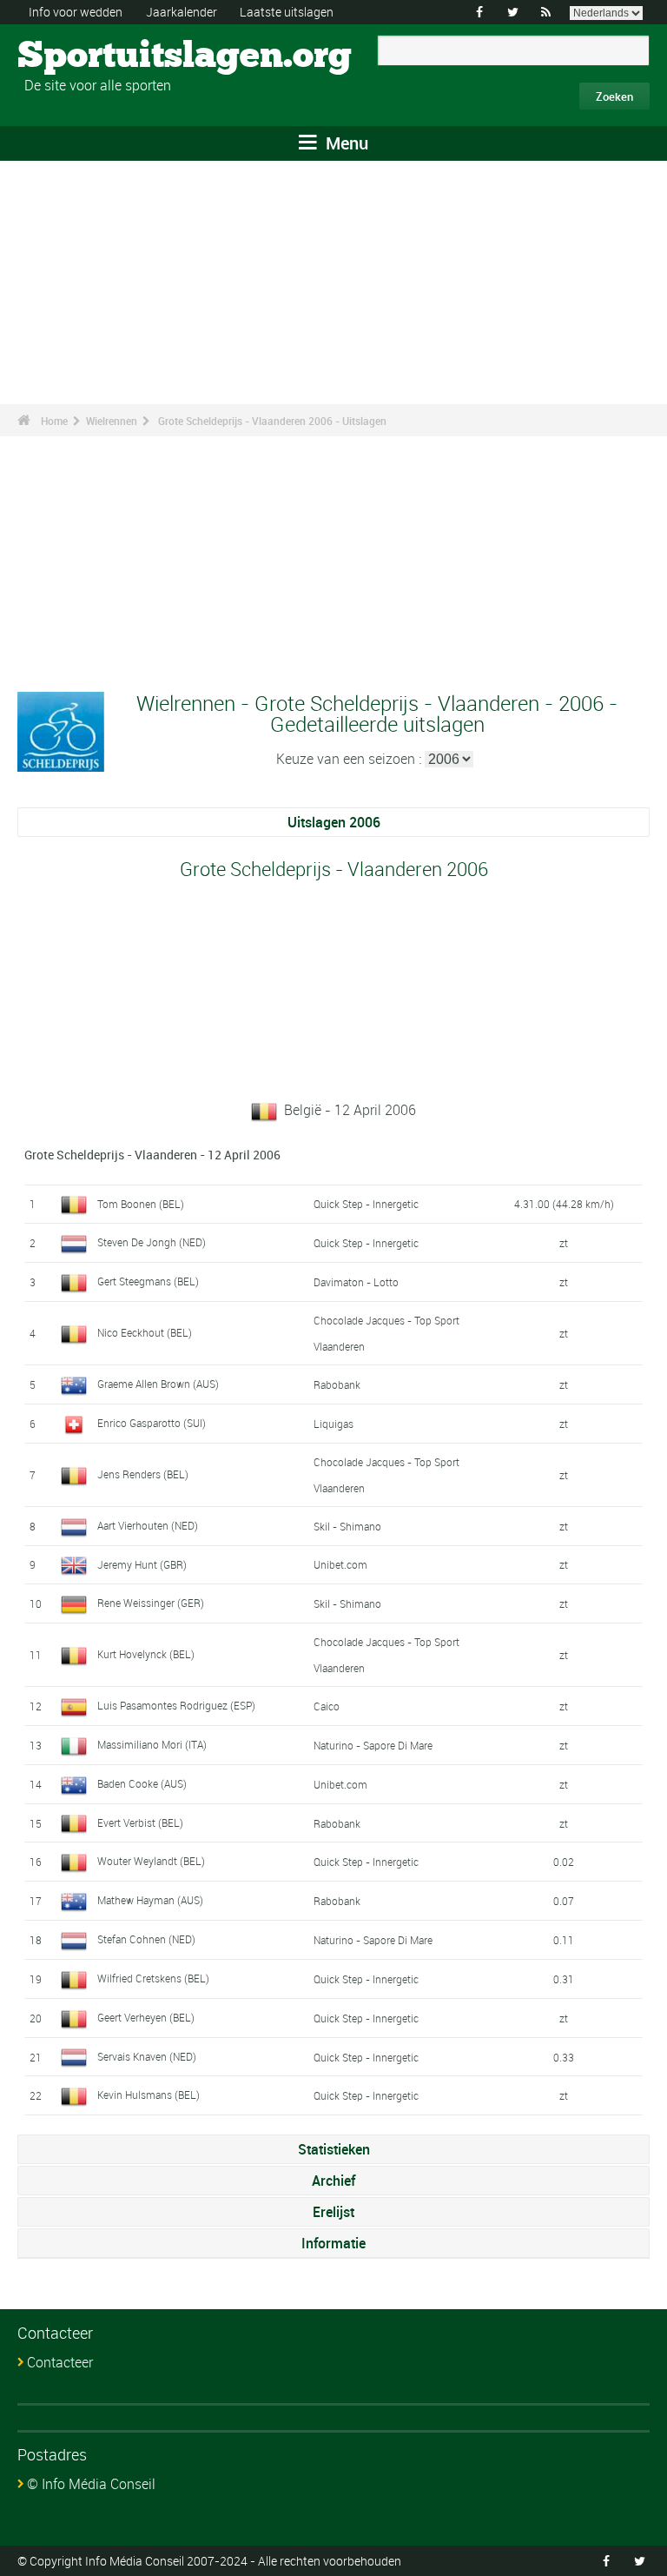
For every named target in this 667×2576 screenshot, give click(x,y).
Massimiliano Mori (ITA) (152, 1744)
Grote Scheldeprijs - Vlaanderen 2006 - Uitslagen (272, 421)
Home (54, 421)
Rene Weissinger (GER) (151, 1603)
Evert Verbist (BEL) (140, 1822)
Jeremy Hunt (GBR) (142, 1564)
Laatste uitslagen (287, 12)
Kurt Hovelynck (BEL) (146, 1654)
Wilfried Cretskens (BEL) (153, 1978)
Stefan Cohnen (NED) (146, 1939)
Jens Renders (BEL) (143, 1474)
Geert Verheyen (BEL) (146, 2017)
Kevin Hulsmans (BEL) (149, 2095)
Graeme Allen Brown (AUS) (158, 1384)
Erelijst (333, 2212)
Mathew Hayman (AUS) (150, 1900)
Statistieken (334, 2149)
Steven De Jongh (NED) (152, 1242)
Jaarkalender (182, 12)
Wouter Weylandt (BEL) (151, 1861)
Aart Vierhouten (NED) (148, 1525)
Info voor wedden (76, 12)
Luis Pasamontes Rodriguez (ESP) (176, 1705)
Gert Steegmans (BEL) (148, 1281)
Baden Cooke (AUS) (142, 1783)
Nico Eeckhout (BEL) (145, 1332)
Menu (345, 143)
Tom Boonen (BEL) (141, 1204)
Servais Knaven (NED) (147, 2056)
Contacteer (60, 2362)
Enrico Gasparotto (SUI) (152, 1423)
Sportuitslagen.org (83, 56)
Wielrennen (112, 421)
